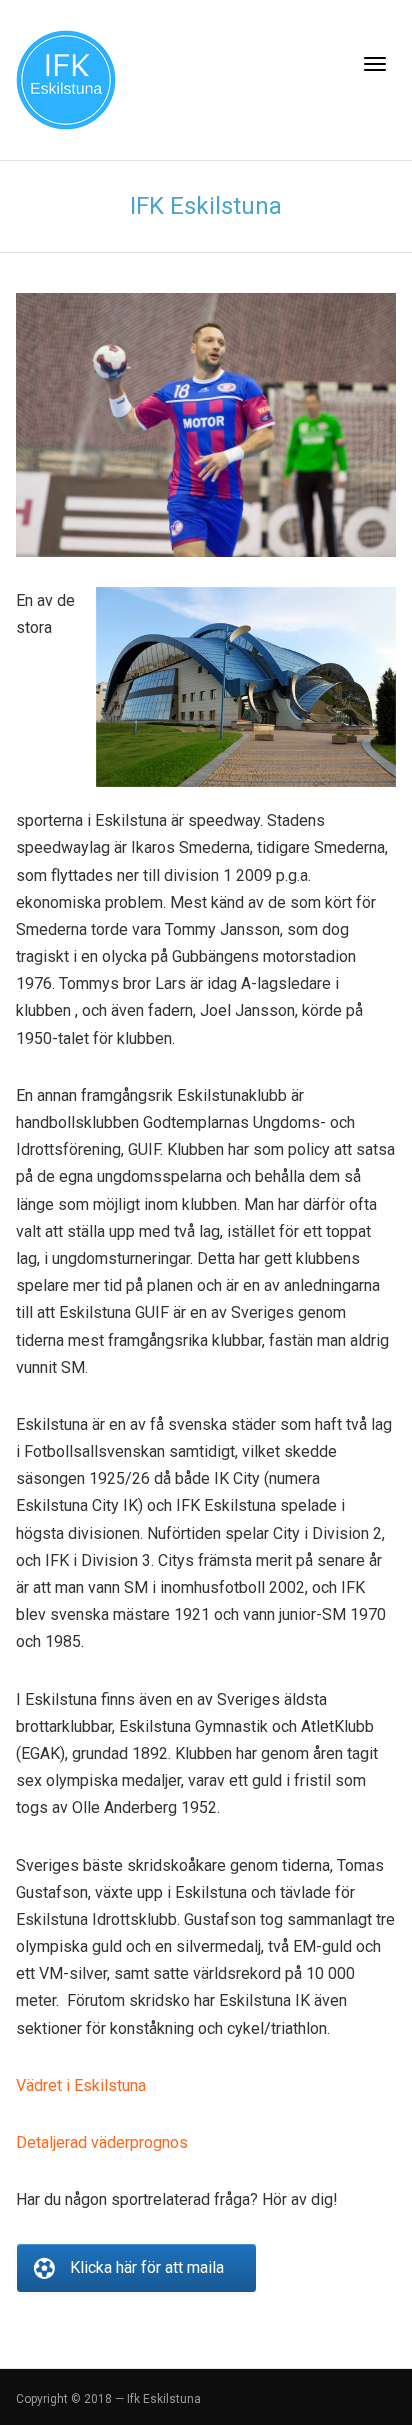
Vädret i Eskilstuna (81, 2085)
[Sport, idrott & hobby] (66, 78)
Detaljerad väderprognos (102, 2142)
